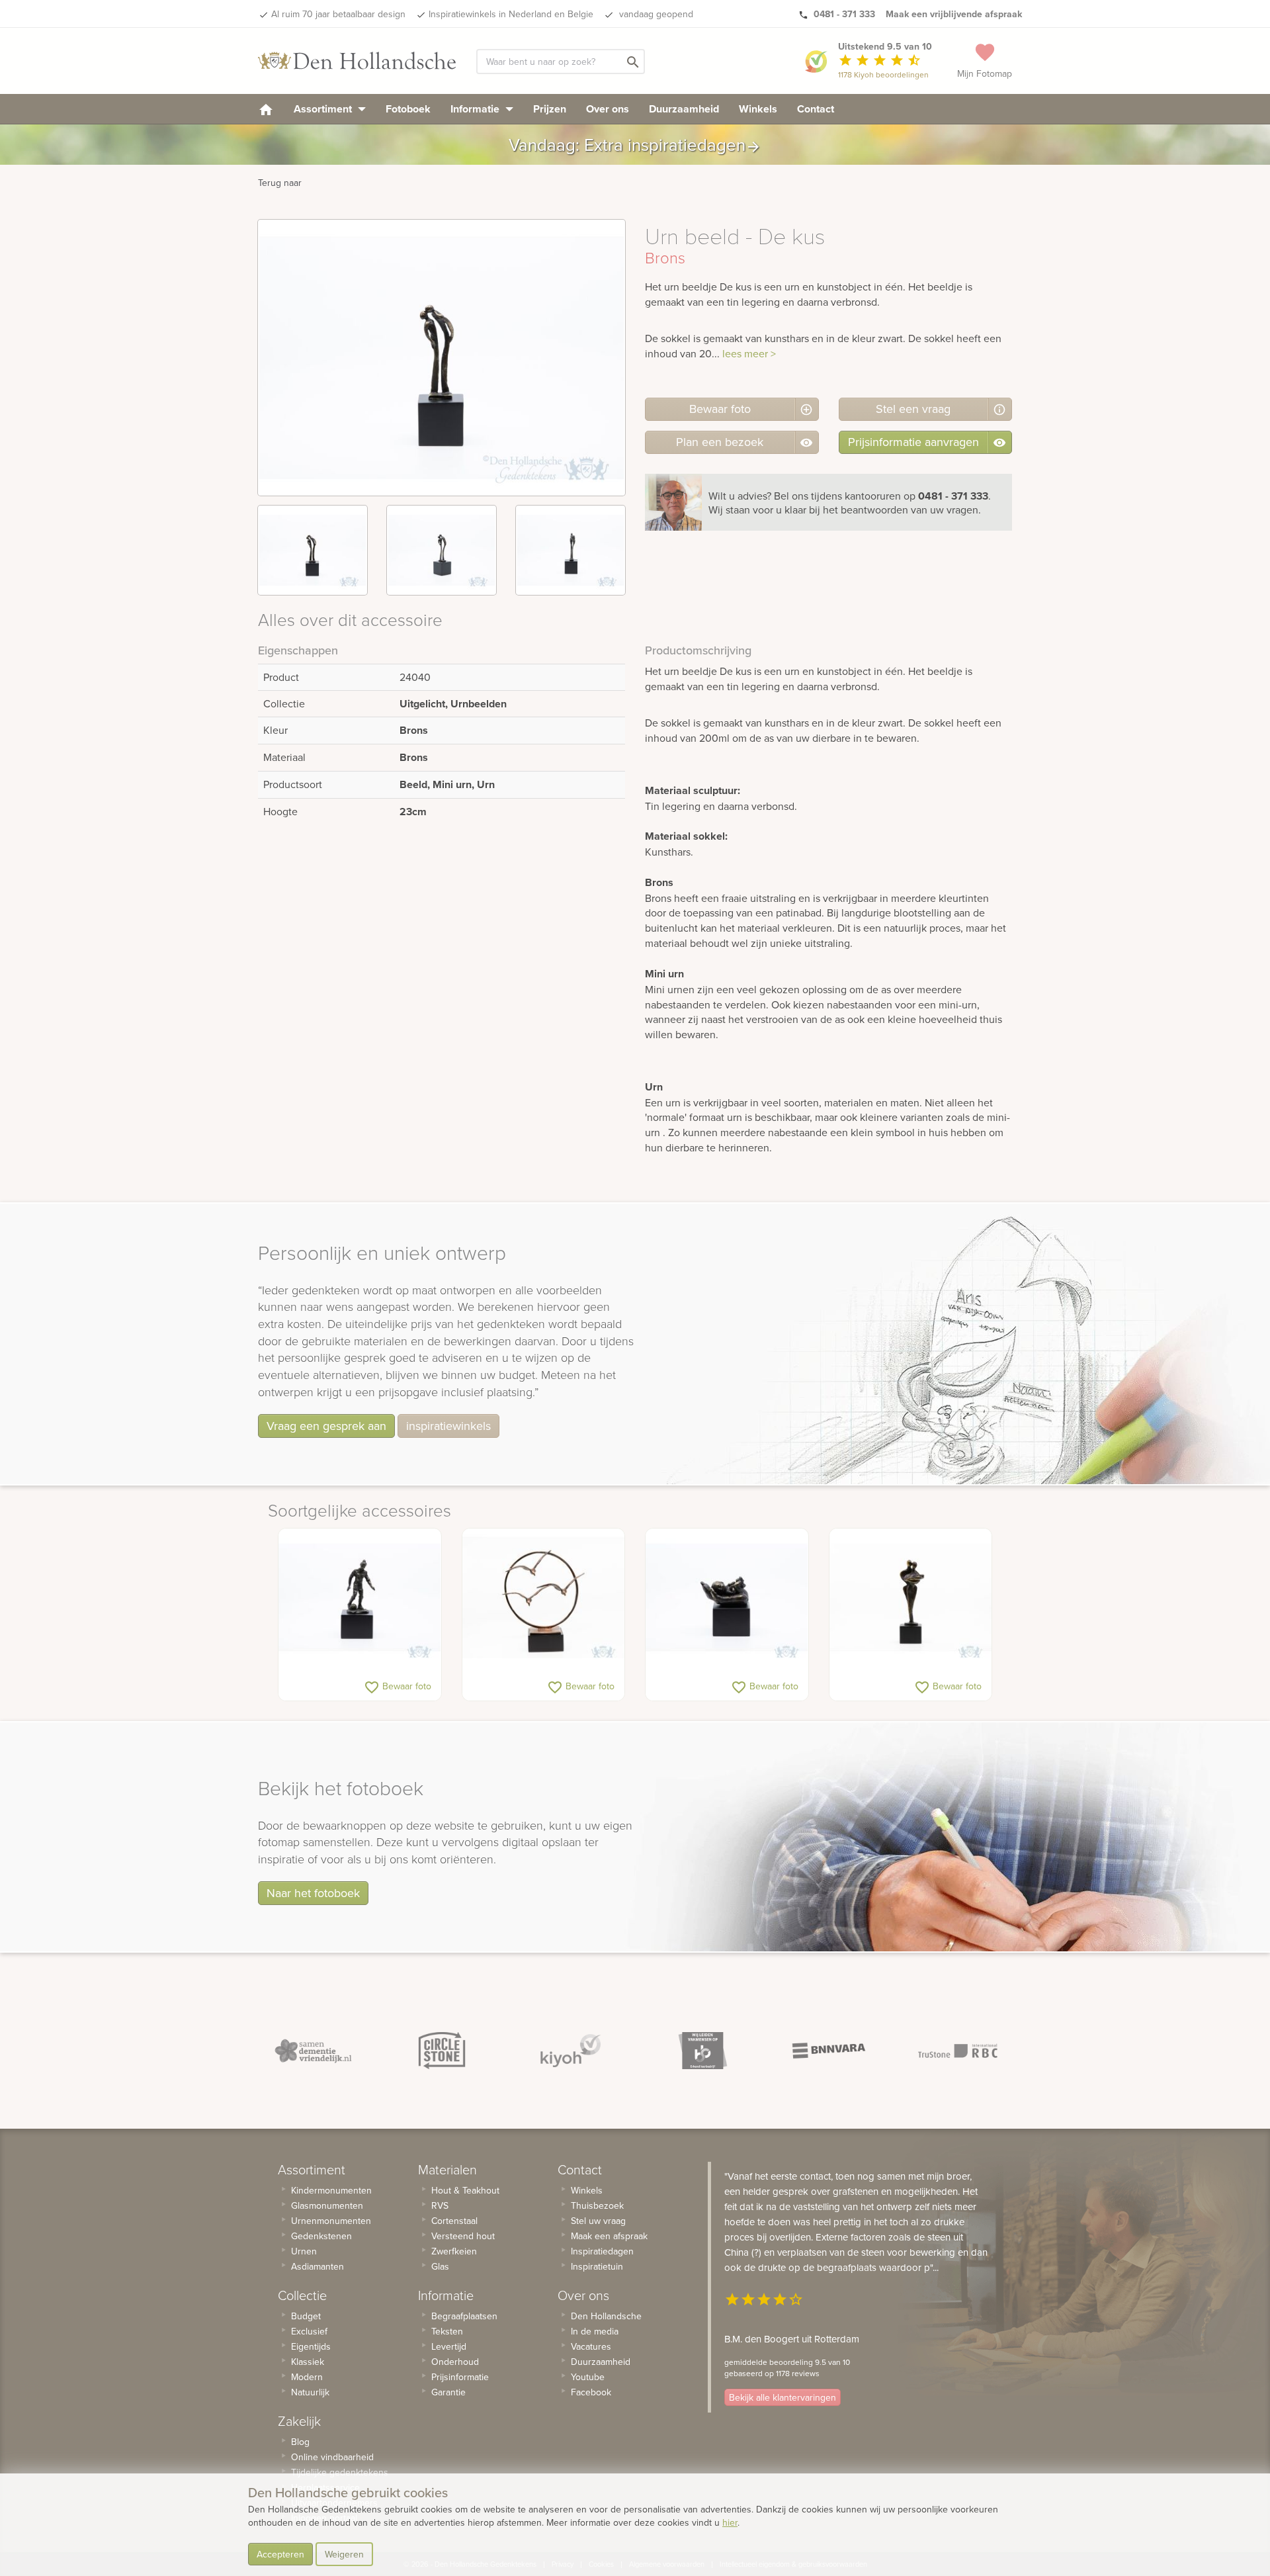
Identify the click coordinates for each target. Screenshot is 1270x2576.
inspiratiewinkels (448, 1426)
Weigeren (344, 2554)
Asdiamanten (317, 2266)
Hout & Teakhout (465, 2190)
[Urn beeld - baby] (727, 1598)
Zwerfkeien (454, 2251)
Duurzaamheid (684, 109)
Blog (300, 2442)
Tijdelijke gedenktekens (340, 2472)
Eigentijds (311, 2346)
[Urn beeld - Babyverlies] (911, 1598)
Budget (306, 2316)
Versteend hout (463, 2236)
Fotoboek (408, 109)
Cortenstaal (454, 2221)
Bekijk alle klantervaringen (783, 2397)
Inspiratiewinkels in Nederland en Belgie (511, 14)
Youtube (588, 2377)
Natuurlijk (310, 2392)
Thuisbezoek (597, 2205)
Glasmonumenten (327, 2205)
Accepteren (280, 2554)
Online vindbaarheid (332, 2457)
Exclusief (309, 2331)
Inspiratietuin (597, 2266)
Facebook (591, 2392)
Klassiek (308, 2362)
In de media (595, 2331)
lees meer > (749, 353)
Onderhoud (455, 2362)
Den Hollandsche (606, 2316)
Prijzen (550, 109)
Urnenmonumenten (331, 2221)
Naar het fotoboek (313, 1893)
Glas (440, 2266)
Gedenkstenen (321, 2236)
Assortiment (324, 109)
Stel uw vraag (598, 2221)
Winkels (758, 109)
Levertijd (449, 2346)
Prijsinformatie (460, 2377)
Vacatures (591, 2346)
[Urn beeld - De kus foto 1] (313, 550)
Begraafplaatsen (464, 2316)
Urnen (304, 2251)
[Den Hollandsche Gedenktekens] (357, 61)
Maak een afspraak (609, 2236)
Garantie (448, 2392)
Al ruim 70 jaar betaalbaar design (338, 14)
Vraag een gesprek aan (326, 1426)
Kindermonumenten (331, 2190)
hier (730, 2522)
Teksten (447, 2331)
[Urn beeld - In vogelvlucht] (544, 1598)
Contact (816, 109)
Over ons (608, 109)
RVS (440, 2205)
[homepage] (266, 109)
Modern (307, 2377)
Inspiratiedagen (602, 2251)
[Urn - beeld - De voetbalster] (360, 1598)
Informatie (476, 109)
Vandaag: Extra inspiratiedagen (635, 145)
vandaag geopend (655, 14)
